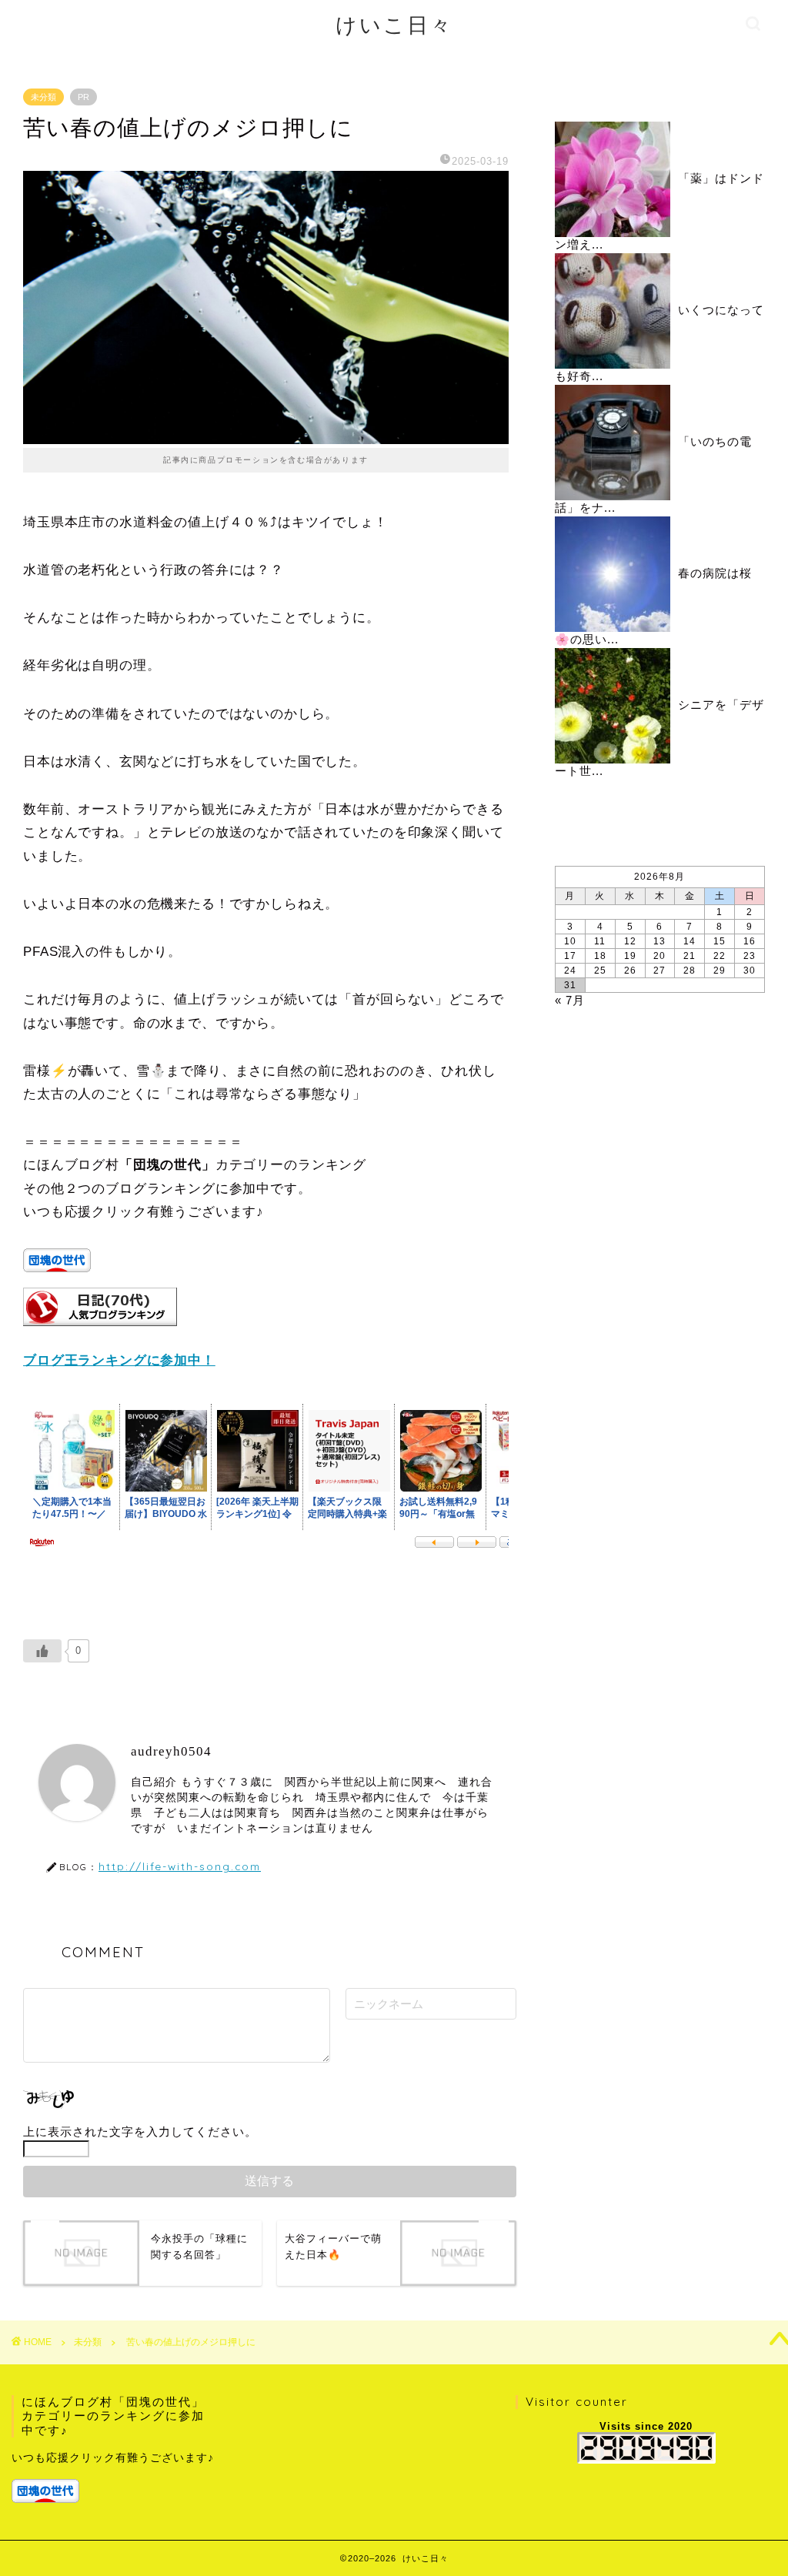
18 (600, 956)
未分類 (43, 97)
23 (750, 956)
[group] (116, 2477)
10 (570, 941)
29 (720, 971)
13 (659, 941)
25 (600, 971)
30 (750, 971)
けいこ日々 (394, 25)
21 (689, 956)
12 (630, 941)
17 (570, 956)
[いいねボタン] (42, 1651)
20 (659, 956)
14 (689, 941)
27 (659, 971)
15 (720, 941)
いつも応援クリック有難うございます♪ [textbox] (113, 2458)
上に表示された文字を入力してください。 (140, 2132)
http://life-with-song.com (180, 1866)
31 (570, 985)
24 (570, 971)
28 (689, 971)
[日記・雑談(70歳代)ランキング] (100, 1337)
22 (720, 956)
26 (630, 971)
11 (600, 941)
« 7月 (570, 1000)
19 (630, 956)
